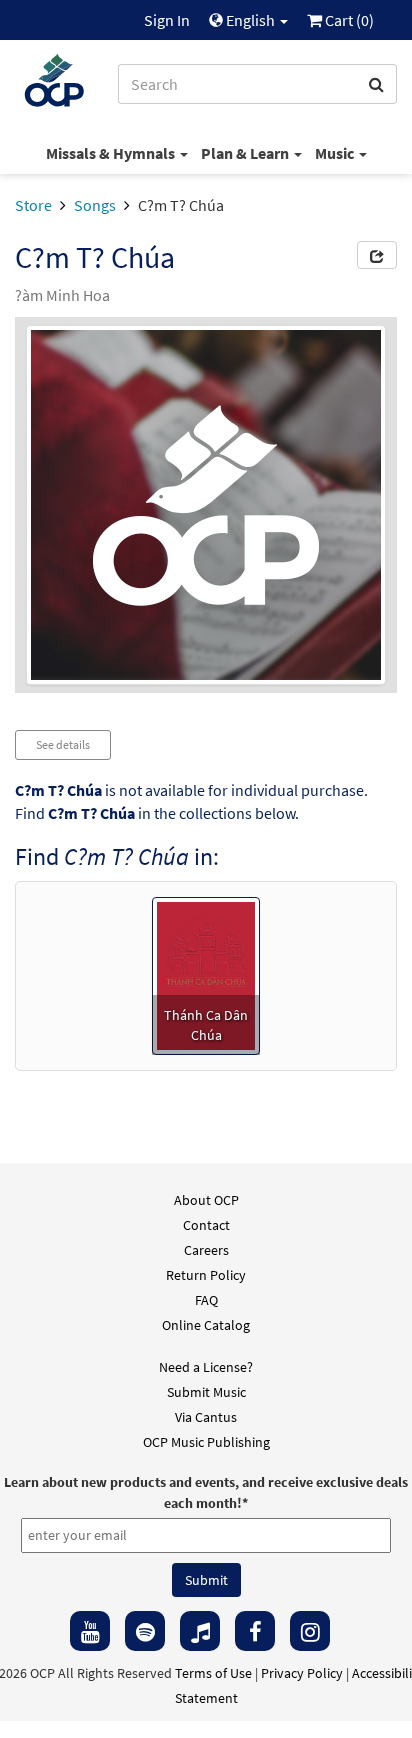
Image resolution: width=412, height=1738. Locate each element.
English (250, 20)
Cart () (348, 20)
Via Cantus (206, 1417)
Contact (206, 1225)
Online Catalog (206, 1325)
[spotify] (145, 1631)
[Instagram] (310, 1631)
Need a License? (206, 1367)
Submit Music (206, 1392)
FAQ (206, 1300)
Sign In (167, 20)
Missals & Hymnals (112, 153)
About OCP (206, 1200)
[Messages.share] (377, 255)
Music (336, 153)
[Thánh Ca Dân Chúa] (206, 974)
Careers (206, 1250)
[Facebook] (255, 1631)
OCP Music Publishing (206, 1442)
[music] (200, 1631)
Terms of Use (213, 1673)
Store (33, 205)
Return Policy (206, 1275)
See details (63, 744)
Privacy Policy (302, 1673)
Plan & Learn (246, 153)
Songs (95, 205)
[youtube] (90, 1631)
